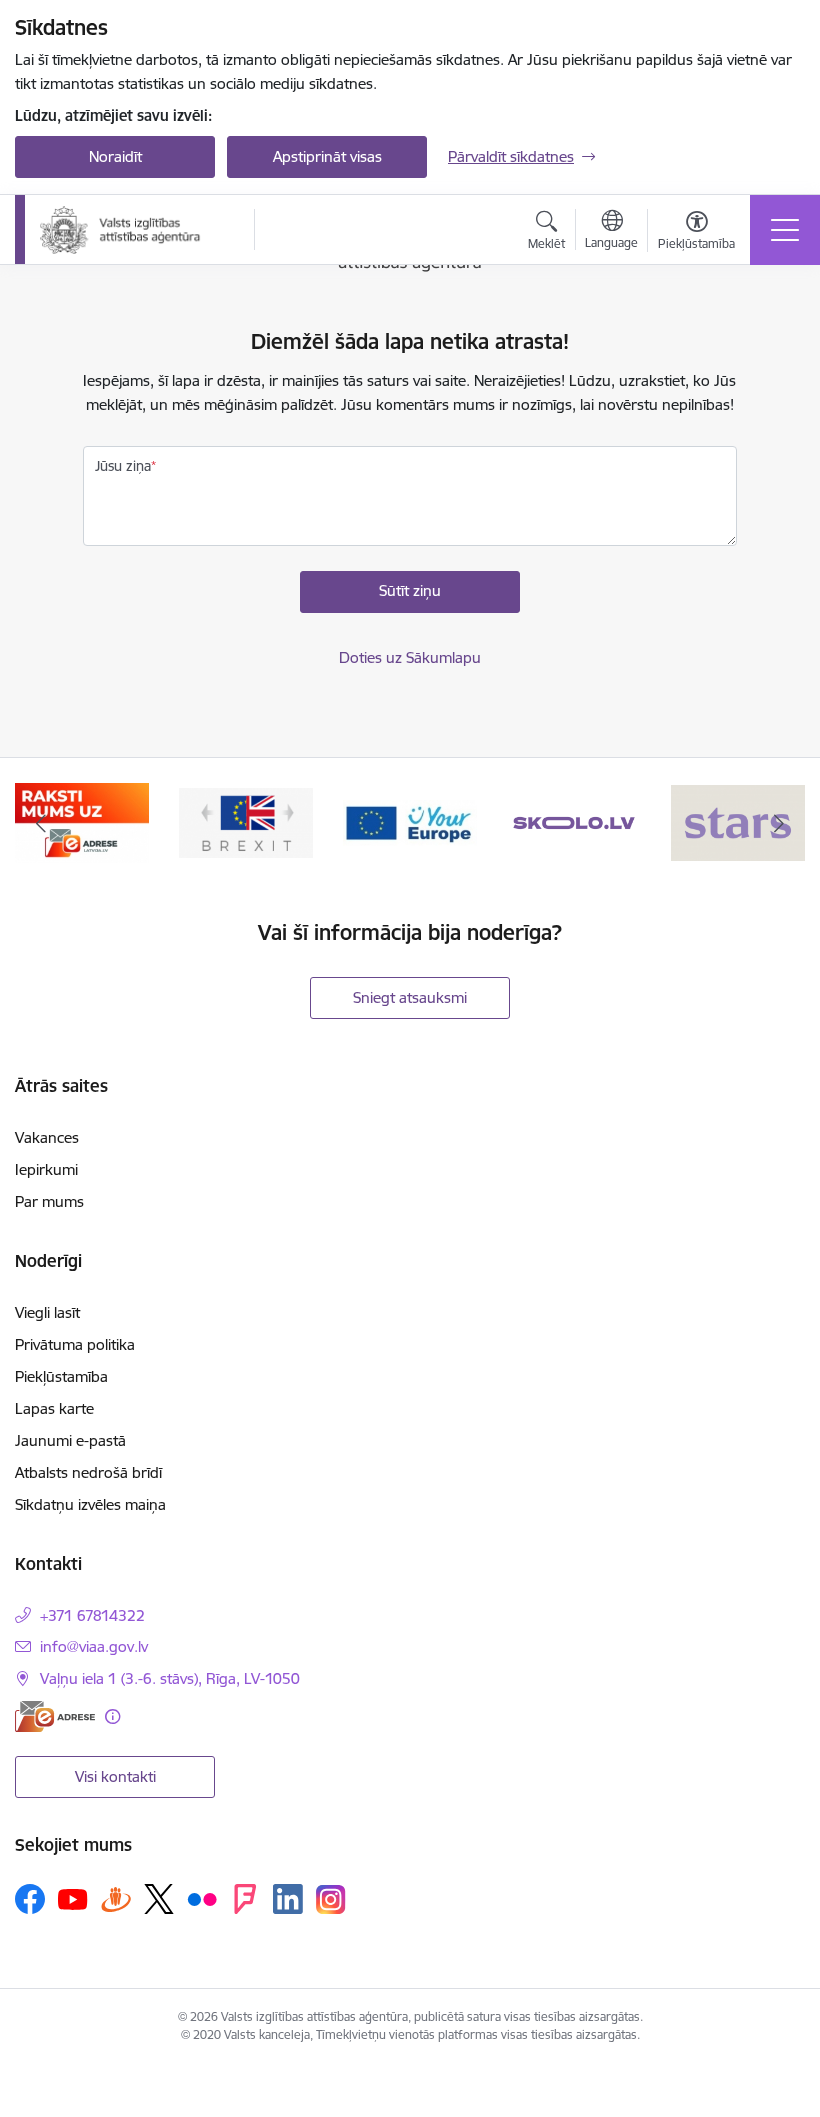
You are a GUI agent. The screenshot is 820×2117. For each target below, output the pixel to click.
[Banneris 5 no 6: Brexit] (82, 821)
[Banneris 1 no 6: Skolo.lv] (410, 821)
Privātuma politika (75, 1344)
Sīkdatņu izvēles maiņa (90, 1504)
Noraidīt (115, 156)
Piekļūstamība (61, 1376)
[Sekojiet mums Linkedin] (288, 1899)
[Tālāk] (779, 823)
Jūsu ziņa (123, 466)
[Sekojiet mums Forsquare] (245, 1899)
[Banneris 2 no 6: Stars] (574, 821)
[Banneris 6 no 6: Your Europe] (246, 821)
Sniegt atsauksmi (410, 997)
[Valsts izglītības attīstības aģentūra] (133, 230)
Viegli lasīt (47, 1312)
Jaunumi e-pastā (70, 1440)
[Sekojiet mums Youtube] (73, 1898)
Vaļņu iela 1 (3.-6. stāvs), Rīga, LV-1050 (170, 1678)
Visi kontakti (115, 1776)
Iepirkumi (46, 1169)
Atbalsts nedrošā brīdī (88, 1472)
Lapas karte (54, 1408)
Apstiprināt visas (327, 156)
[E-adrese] (55, 1716)
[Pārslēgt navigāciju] (785, 230)
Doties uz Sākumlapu (410, 657)
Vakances (47, 1137)
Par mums (49, 1201)
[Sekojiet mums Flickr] (202, 1898)
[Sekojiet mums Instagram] (331, 1899)
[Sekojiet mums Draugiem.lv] (116, 1898)
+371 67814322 (92, 1615)
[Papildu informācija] (112, 1716)
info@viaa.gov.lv (94, 1646)
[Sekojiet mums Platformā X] (159, 1899)
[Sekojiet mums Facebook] (30, 1899)
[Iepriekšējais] (41, 823)
